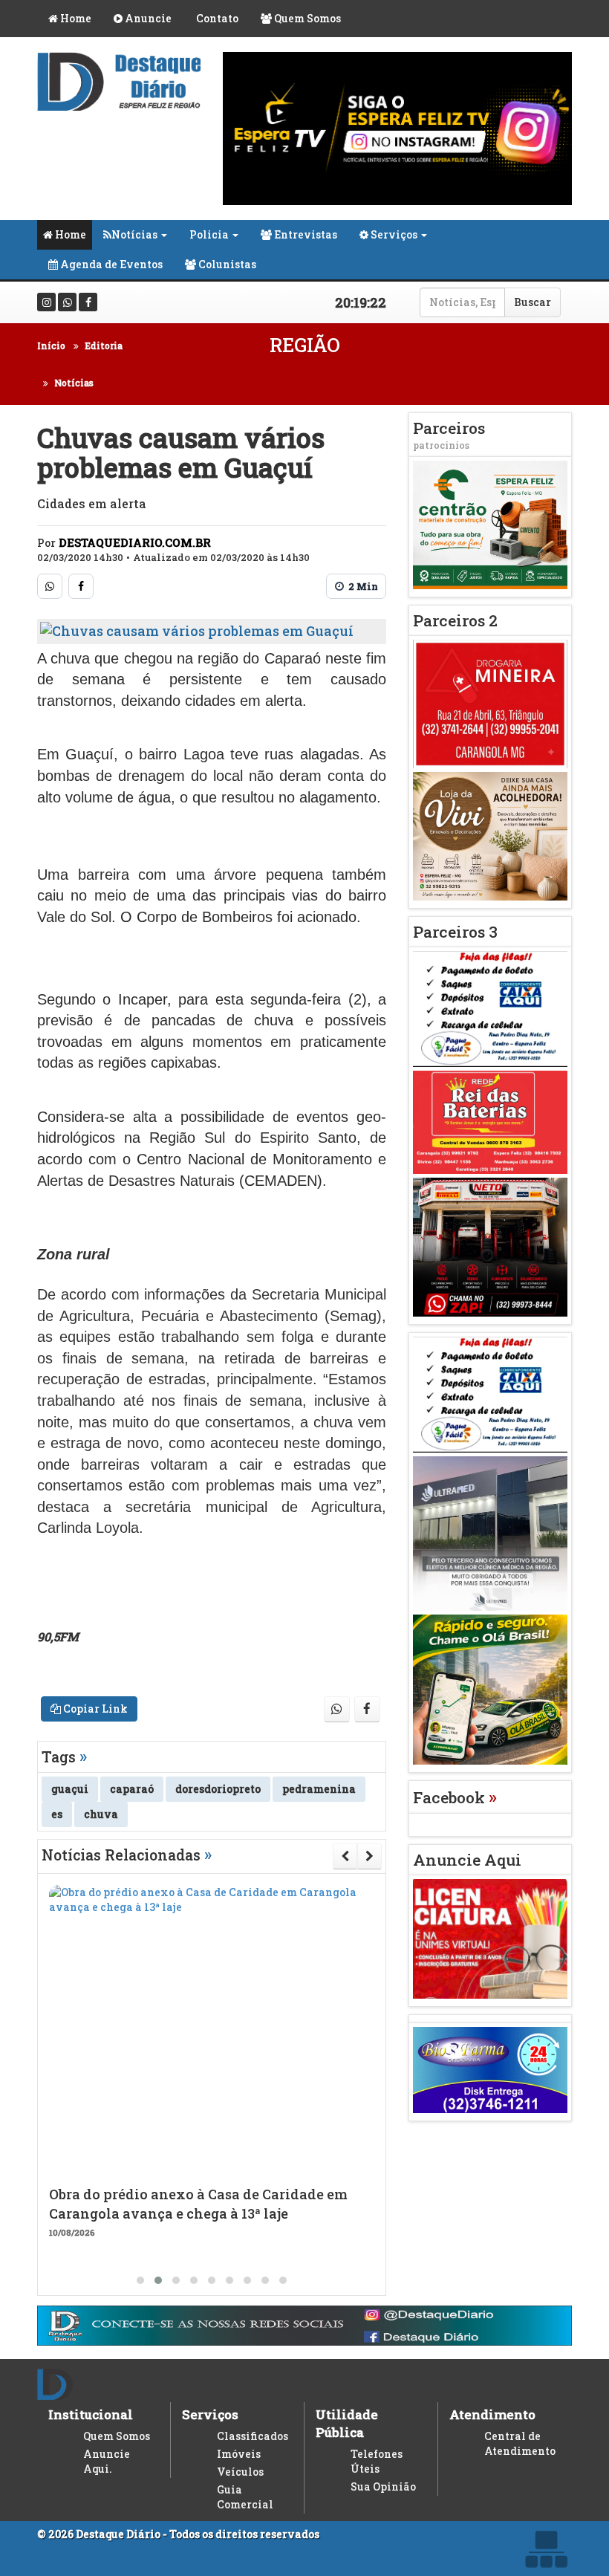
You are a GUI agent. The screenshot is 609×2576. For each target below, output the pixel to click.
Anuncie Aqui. (107, 2461)
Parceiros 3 (455, 932)
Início (51, 345)
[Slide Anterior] (345, 1856)
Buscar (533, 302)
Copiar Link (94, 1709)
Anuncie (147, 18)
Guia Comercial (245, 2497)
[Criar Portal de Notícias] (546, 2549)
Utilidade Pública (347, 2423)
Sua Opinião (383, 2486)
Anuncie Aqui (467, 1860)
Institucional (91, 2414)
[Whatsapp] (67, 302)
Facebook (455, 1797)
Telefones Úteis (377, 2461)
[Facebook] (88, 302)
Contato (216, 18)
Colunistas (226, 264)
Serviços (393, 234)
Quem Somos (306, 18)
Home (75, 18)
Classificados (253, 2436)
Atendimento (492, 2414)
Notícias (134, 234)
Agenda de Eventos (110, 264)
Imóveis (239, 2454)
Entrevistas (304, 234)
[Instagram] (46, 302)
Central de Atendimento (520, 2443)
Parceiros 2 (455, 620)
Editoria (104, 345)
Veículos (240, 2472)
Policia (209, 234)
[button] (140, 2280)
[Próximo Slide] (369, 1856)
